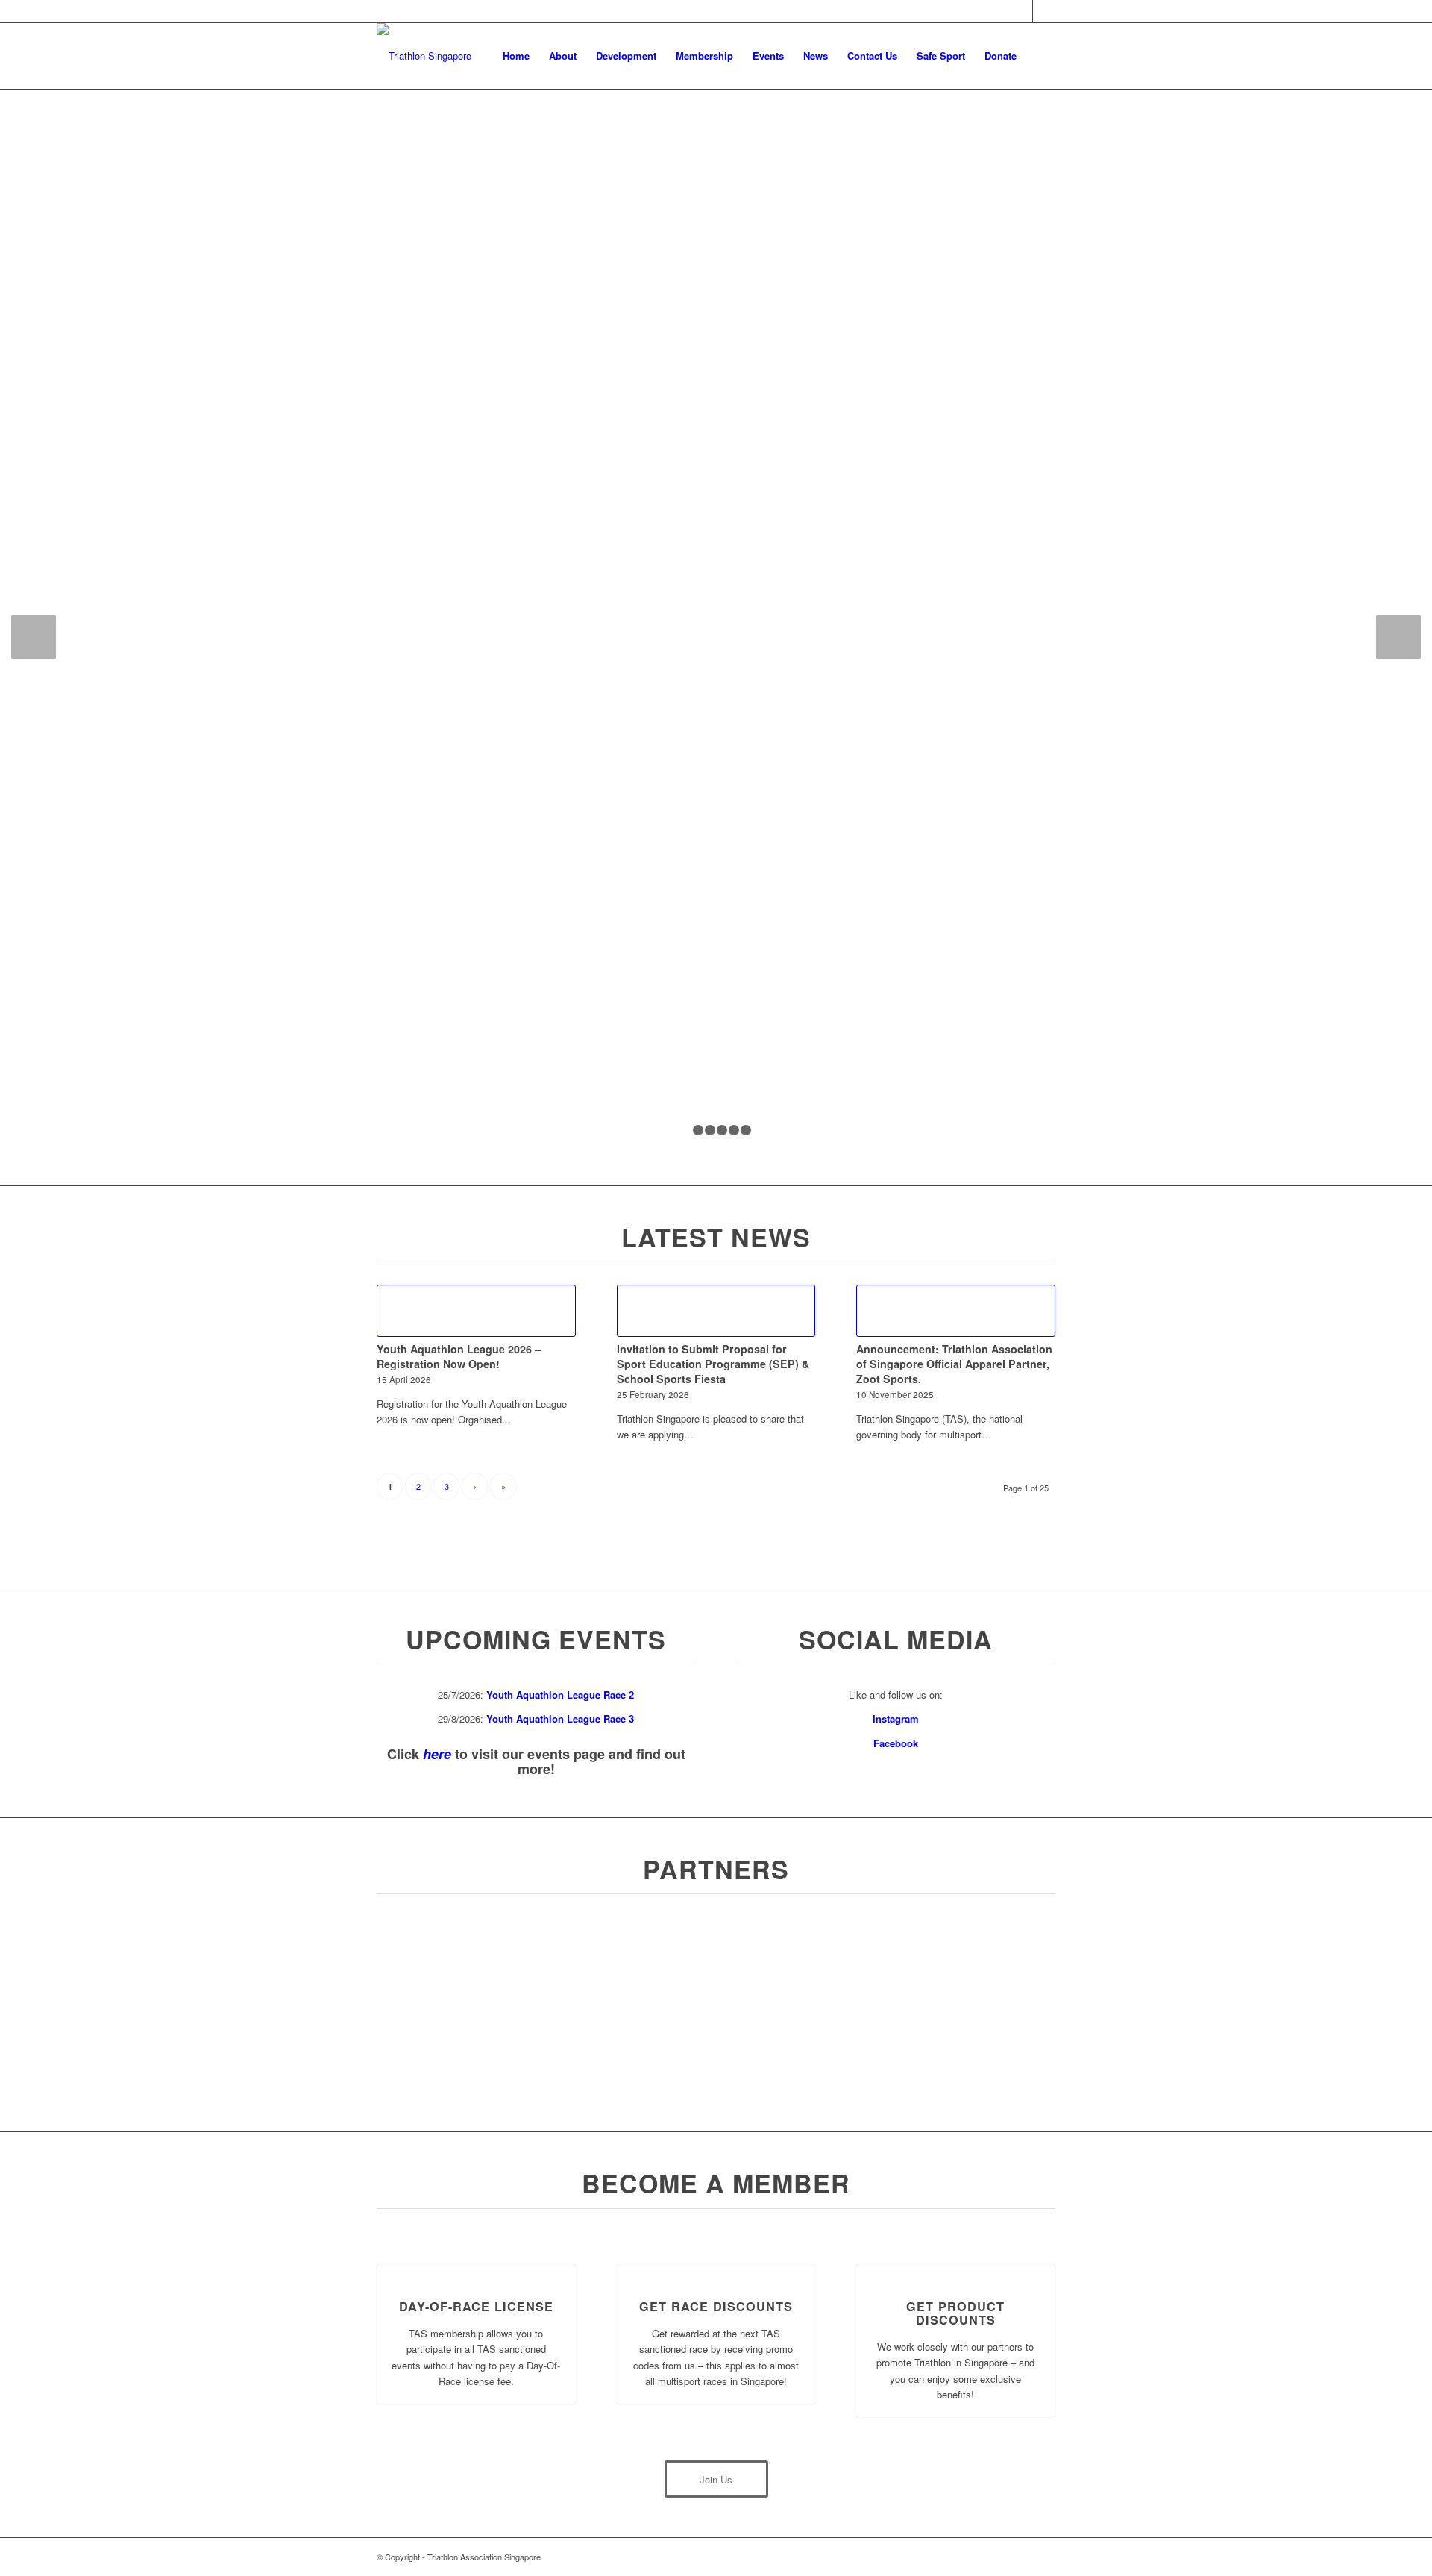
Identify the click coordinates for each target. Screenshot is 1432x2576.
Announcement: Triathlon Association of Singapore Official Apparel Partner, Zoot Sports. (954, 1364)
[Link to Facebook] (1021, 11)
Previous (34, 637)
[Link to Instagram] (1044, 11)
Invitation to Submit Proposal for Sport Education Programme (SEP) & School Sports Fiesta (713, 1364)
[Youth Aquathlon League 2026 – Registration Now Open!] (476, 1311)
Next (1398, 637)
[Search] (1041, 56)
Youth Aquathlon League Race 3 (560, 1718)
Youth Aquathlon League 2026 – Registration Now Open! (459, 1356)
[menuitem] (516, 56)
